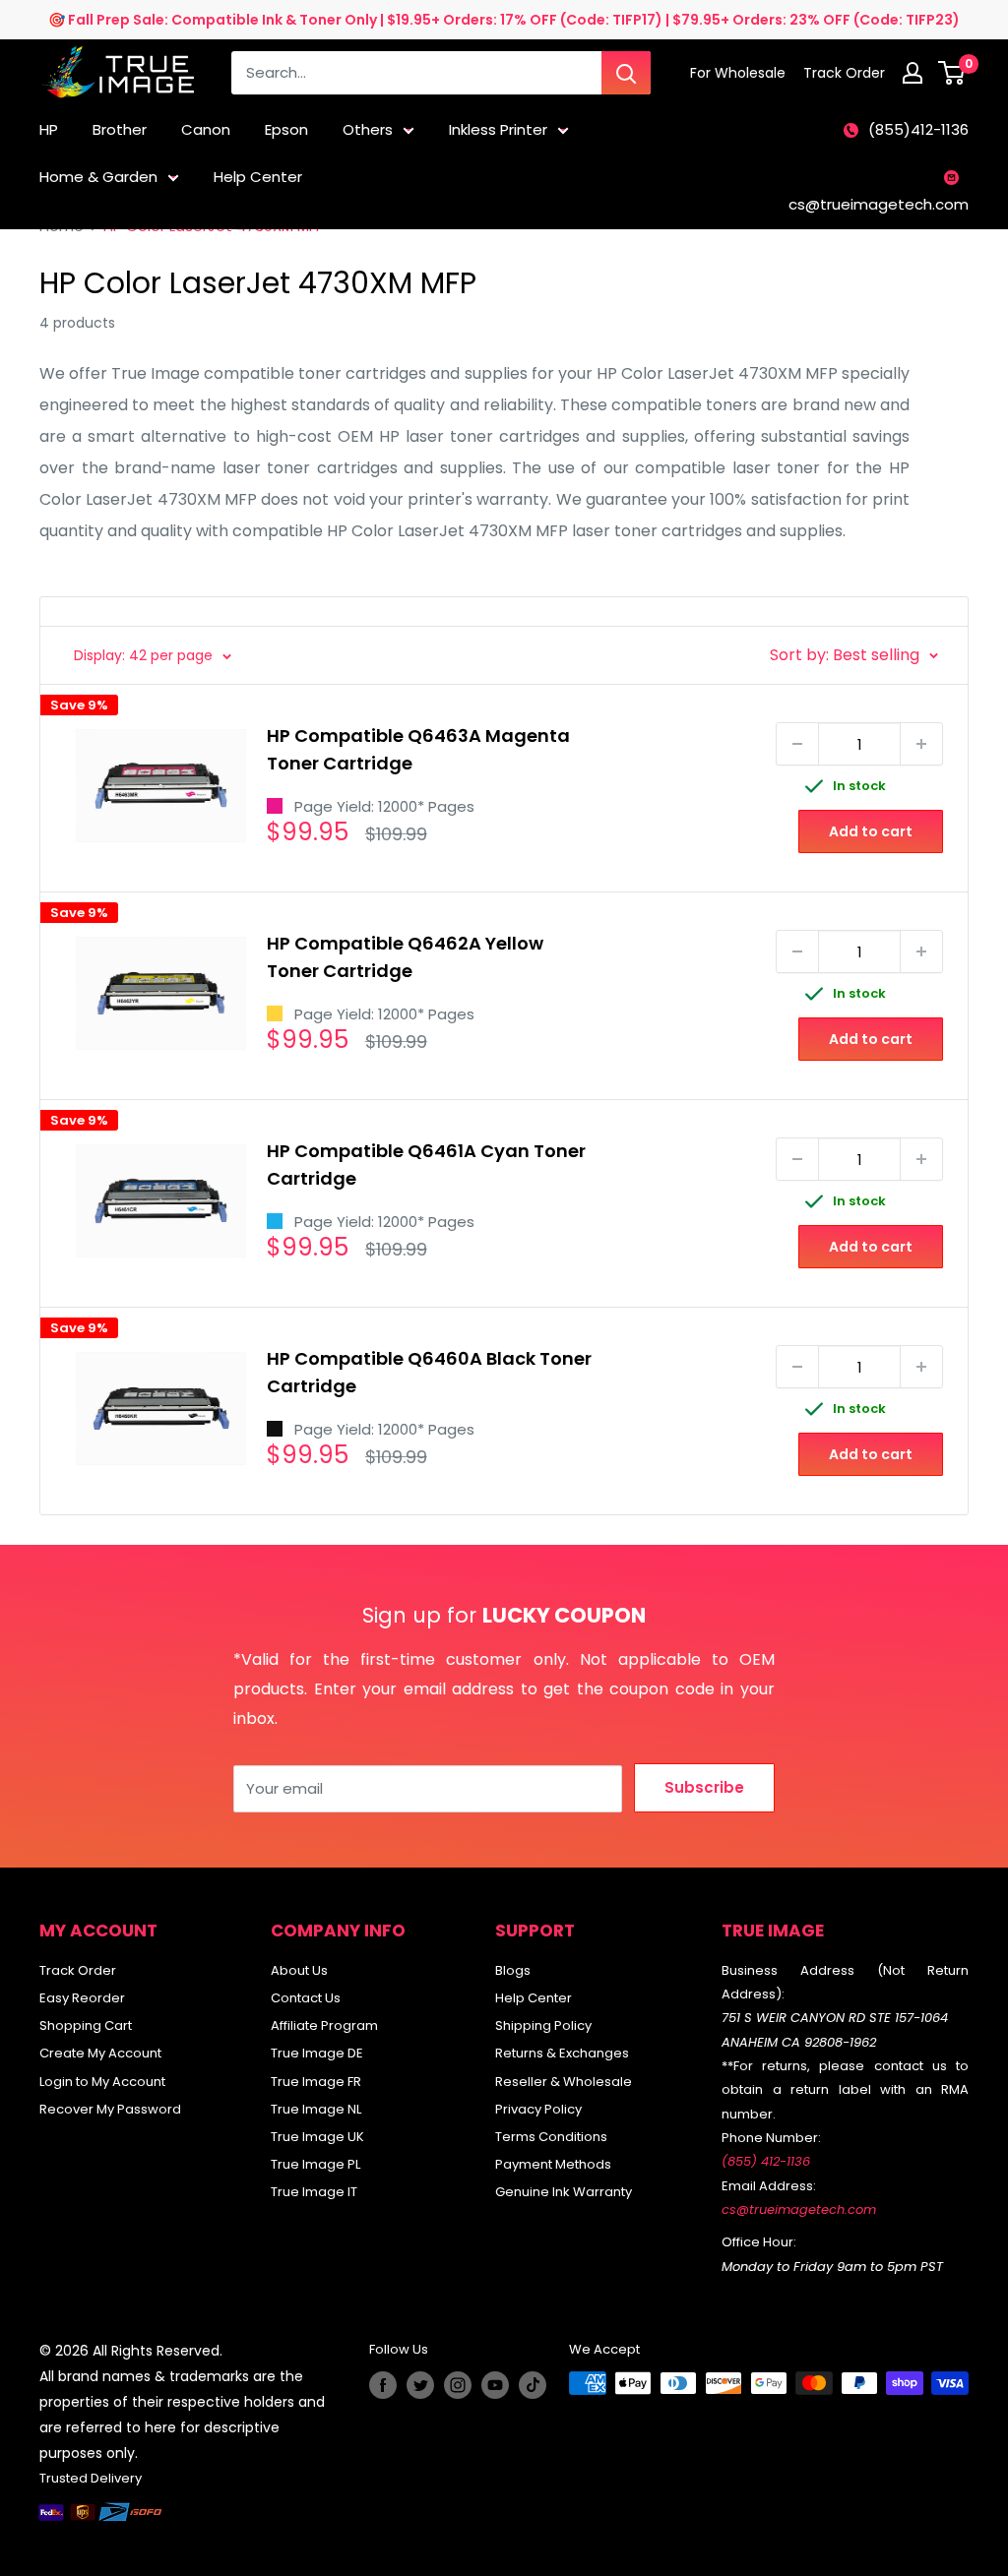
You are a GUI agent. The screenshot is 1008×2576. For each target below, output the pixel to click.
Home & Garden (98, 177)
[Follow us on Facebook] (383, 2385)
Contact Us (306, 1998)
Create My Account (100, 2053)
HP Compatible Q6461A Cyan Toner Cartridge (426, 1165)
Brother (120, 129)
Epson (286, 129)
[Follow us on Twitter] (420, 2385)
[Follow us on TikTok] (533, 2385)
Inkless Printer (498, 129)
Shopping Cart (86, 2025)
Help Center (258, 177)
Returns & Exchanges (562, 2053)
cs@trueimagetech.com (879, 204)
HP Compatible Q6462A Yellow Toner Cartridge (405, 957)
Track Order (78, 1970)
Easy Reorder (82, 1998)
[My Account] (913, 73)
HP (49, 129)
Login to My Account (102, 2082)
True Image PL (315, 2164)
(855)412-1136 (918, 129)
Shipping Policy (543, 2025)
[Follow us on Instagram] (458, 2385)
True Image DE (317, 2053)
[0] (952, 73)
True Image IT (314, 2192)
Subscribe (704, 1787)
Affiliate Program (324, 2025)
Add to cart (871, 831)
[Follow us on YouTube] (495, 2385)
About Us (299, 1970)
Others (368, 129)
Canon (206, 129)
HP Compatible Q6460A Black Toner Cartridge (429, 1372)
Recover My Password (110, 2109)
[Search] (626, 73)
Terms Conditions (551, 2137)
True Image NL (316, 2109)
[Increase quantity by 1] (921, 744)
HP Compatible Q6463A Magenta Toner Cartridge (418, 749)
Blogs (513, 1970)
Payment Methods (553, 2164)
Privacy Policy (538, 2109)
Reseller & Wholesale (564, 2082)
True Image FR (316, 2082)
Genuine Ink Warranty (564, 2192)
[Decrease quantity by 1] (797, 744)
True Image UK (317, 2137)
